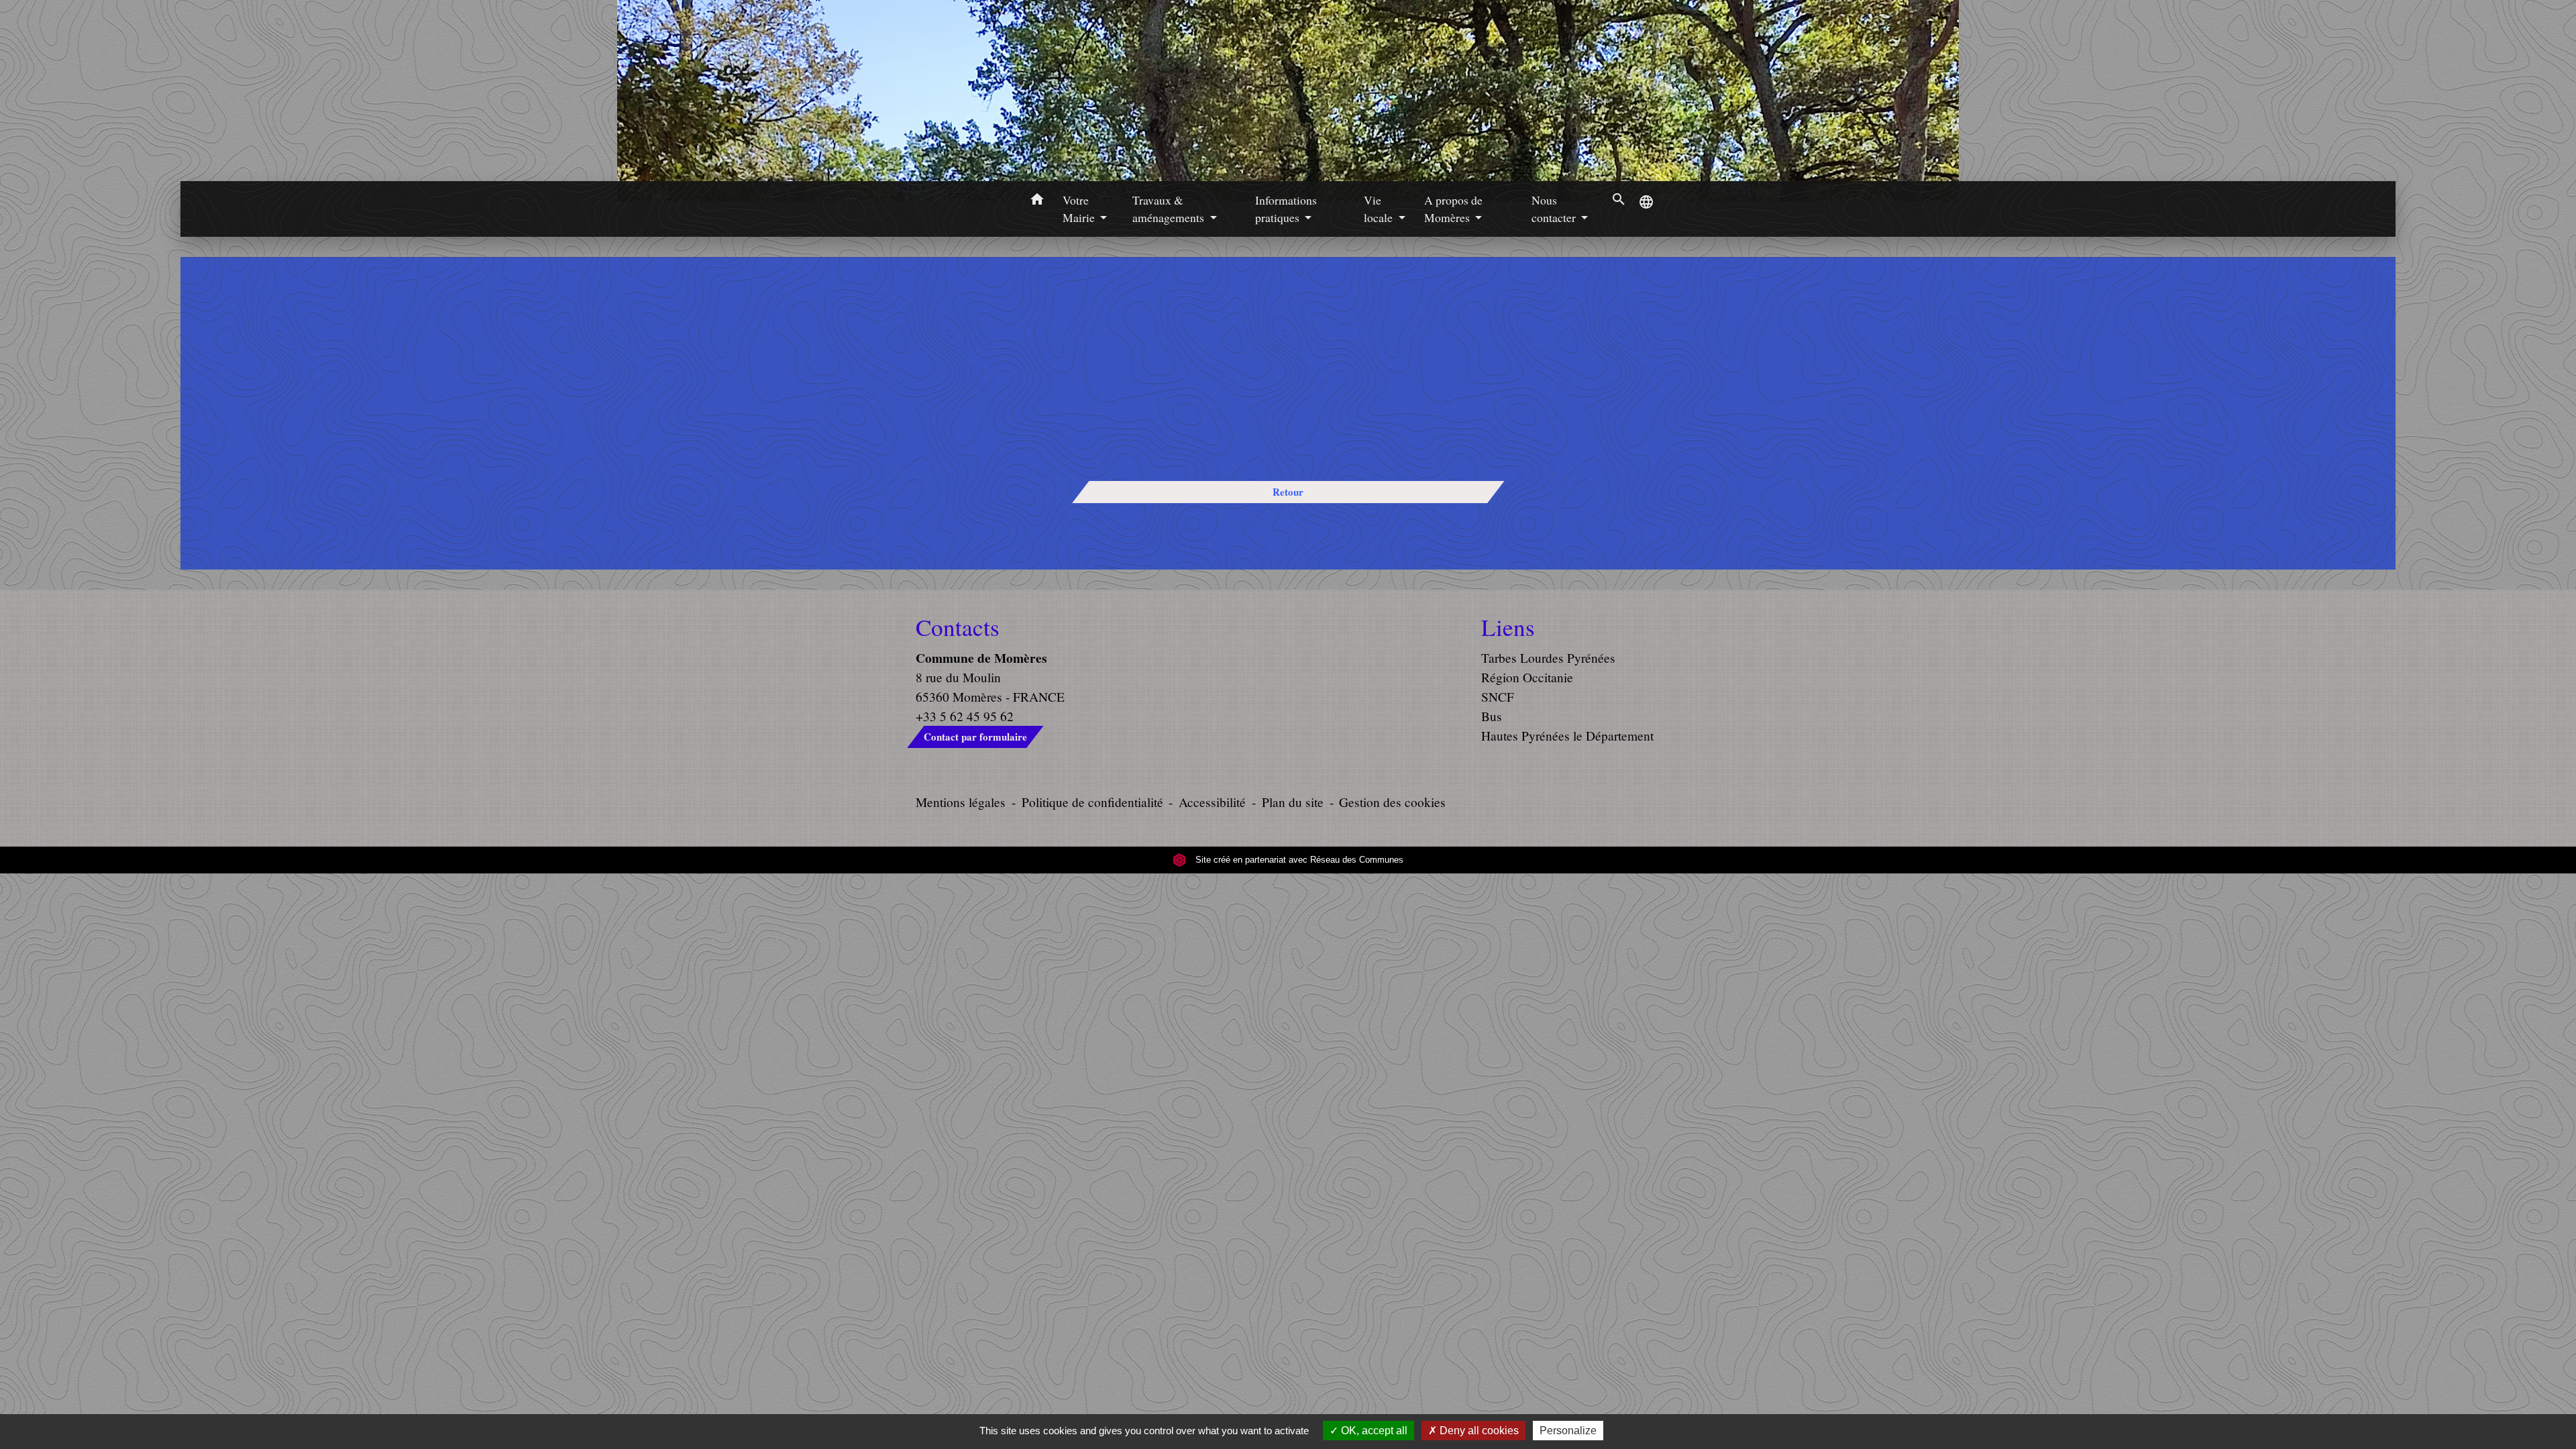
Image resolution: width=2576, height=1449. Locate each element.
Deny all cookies (1478, 1431)
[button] (1037, 201)
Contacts (958, 627)
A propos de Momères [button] (1453, 209)
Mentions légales (961, 802)
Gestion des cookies (1392, 802)
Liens (1508, 627)
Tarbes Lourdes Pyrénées (1548, 658)
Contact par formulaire (975, 737)
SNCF (1498, 697)
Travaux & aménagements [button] (1170, 209)
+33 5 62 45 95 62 (965, 716)
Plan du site (1293, 802)
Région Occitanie (1527, 677)
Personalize (1568, 1431)
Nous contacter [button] (1555, 209)
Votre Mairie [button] (1080, 209)
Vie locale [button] (1380, 209)
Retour (1288, 492)
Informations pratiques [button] (1286, 209)
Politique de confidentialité (1092, 802)
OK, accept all (1373, 1431)
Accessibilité (1212, 802)
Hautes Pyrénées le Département (1567, 736)
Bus (1492, 716)
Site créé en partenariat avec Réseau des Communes (1298, 860)
